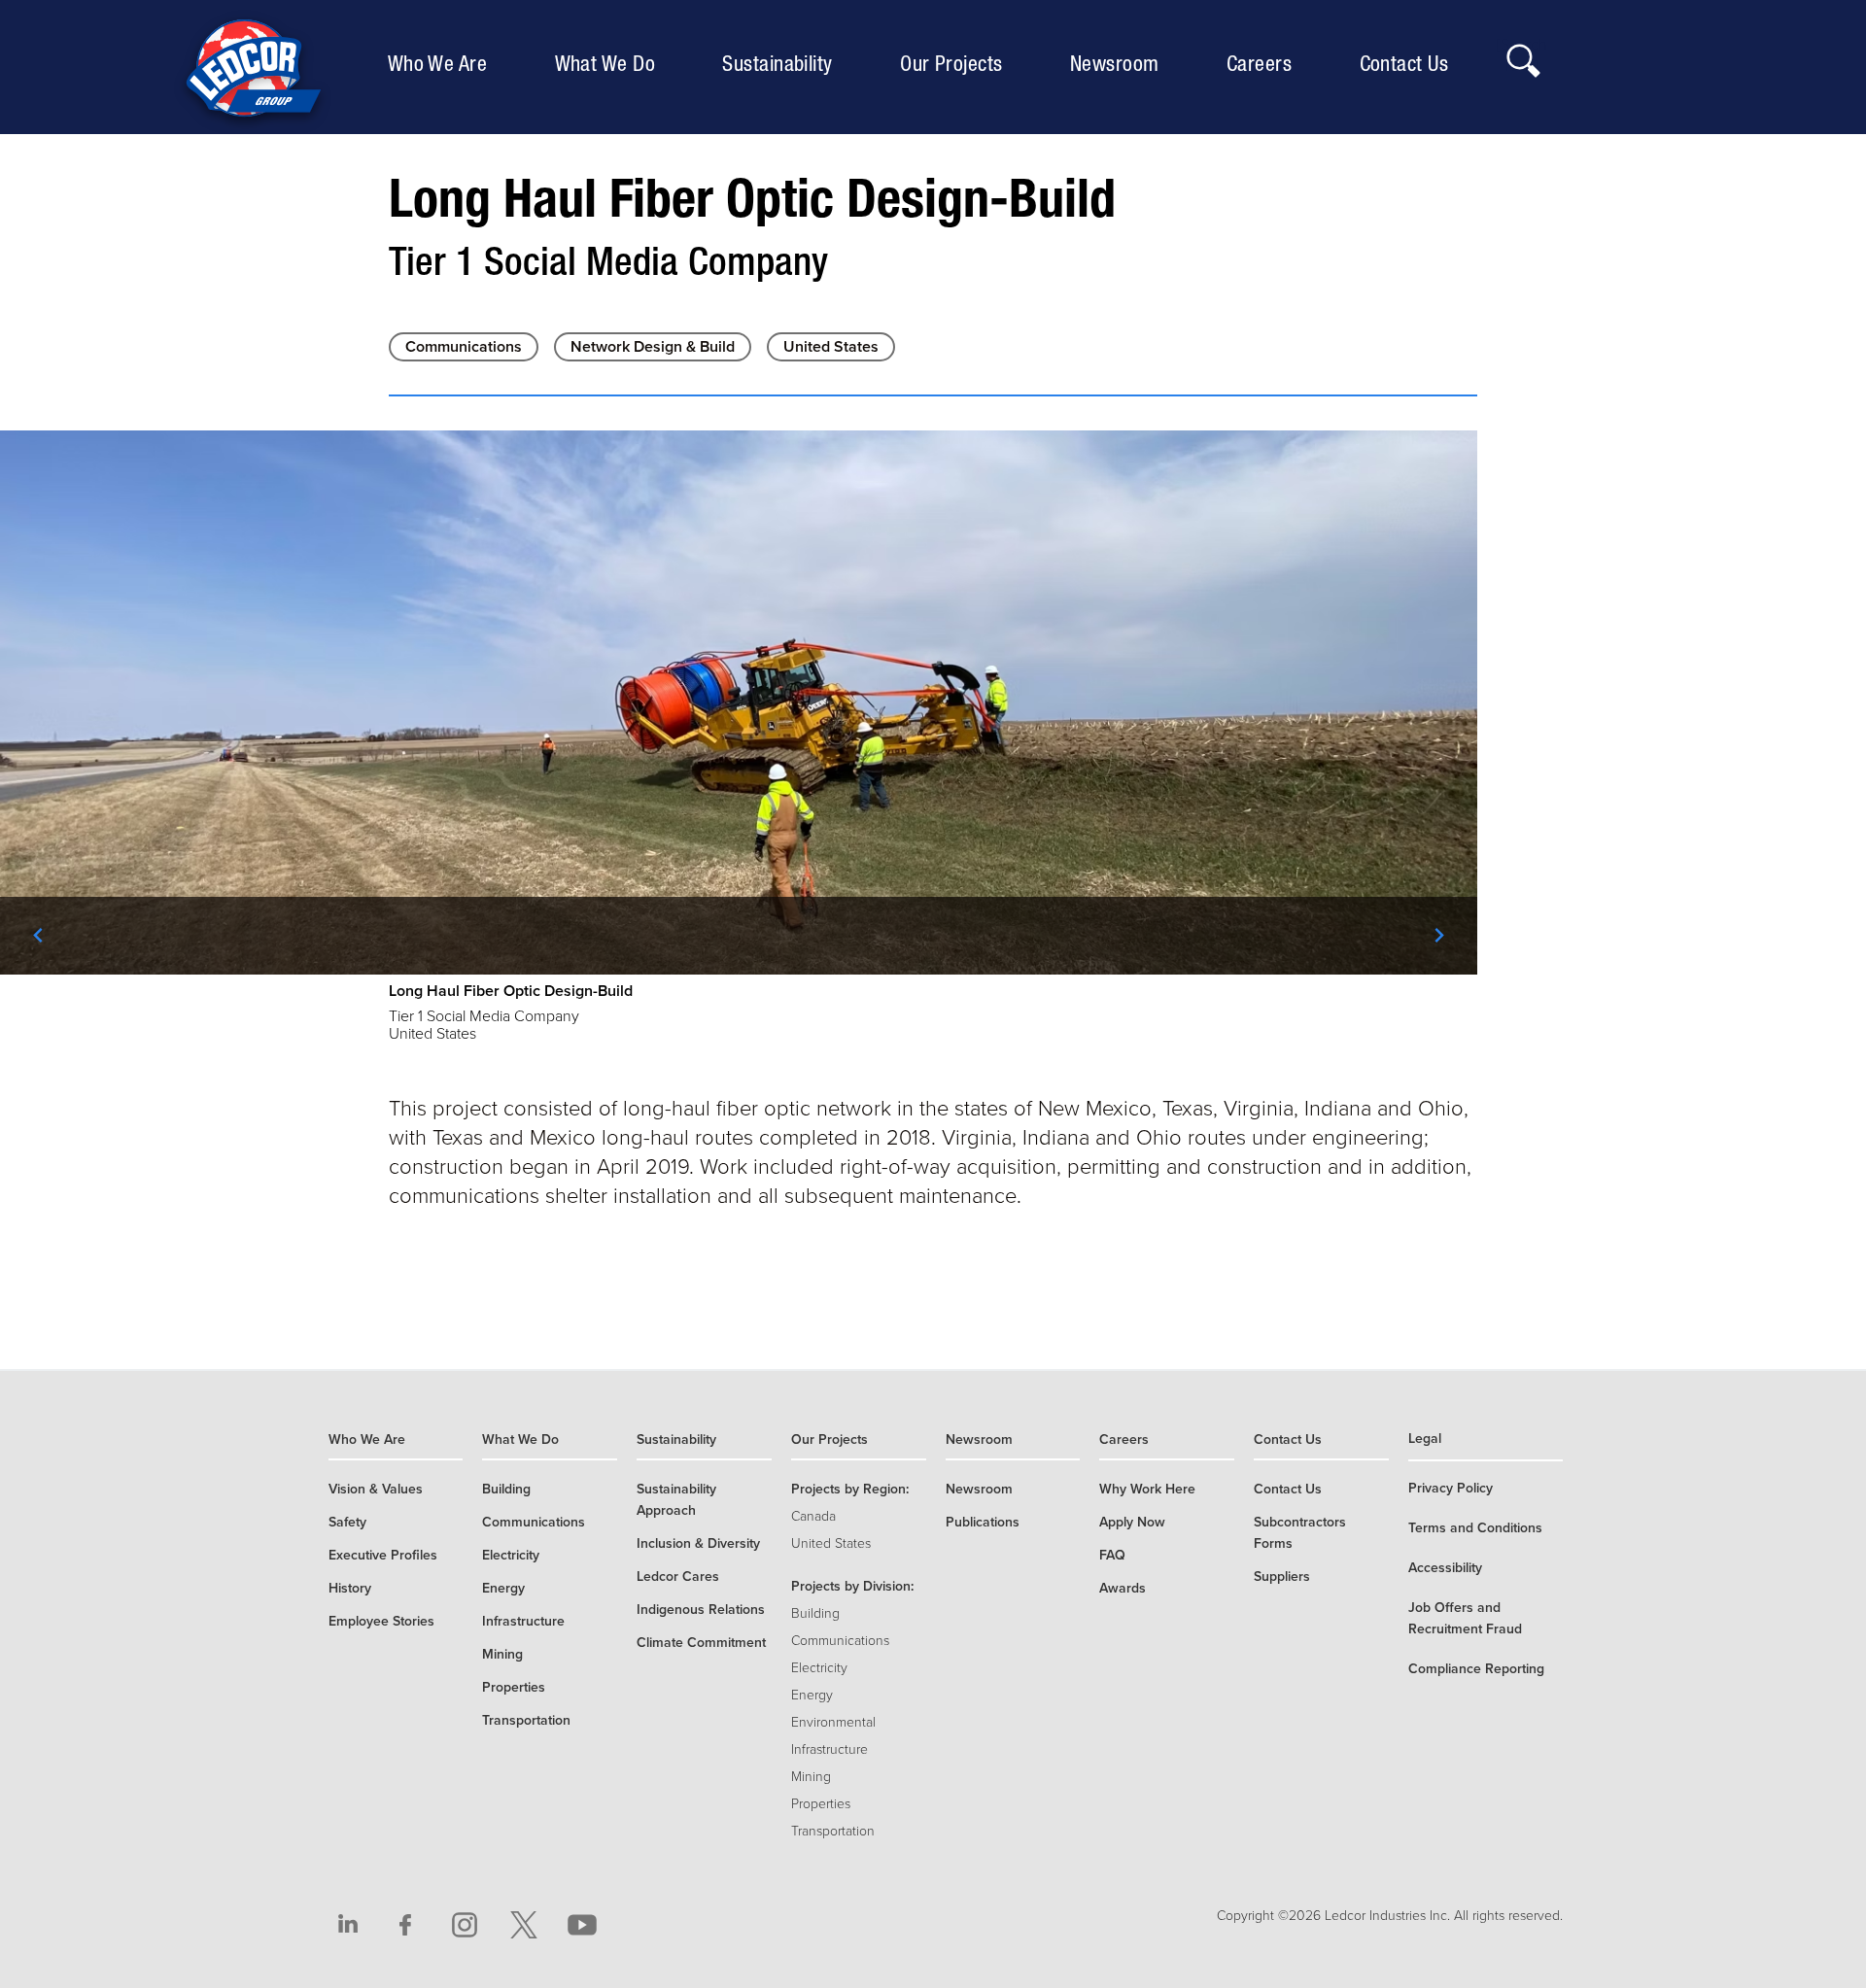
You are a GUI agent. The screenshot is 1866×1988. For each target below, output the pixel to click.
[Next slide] (1438, 936)
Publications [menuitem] (983, 1522)
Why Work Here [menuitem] (1147, 1489)
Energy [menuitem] (503, 1588)
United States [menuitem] (831, 1543)
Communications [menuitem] (534, 1522)
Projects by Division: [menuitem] (852, 1586)
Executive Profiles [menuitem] (383, 1555)
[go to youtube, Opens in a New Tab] (582, 1925)
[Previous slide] (39, 936)
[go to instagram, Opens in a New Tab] (465, 1925)
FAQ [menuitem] (1112, 1555)
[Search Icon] (1522, 55)
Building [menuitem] (506, 1489)
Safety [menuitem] (347, 1522)
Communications (464, 347)
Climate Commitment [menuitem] (701, 1643)
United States (831, 347)
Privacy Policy (1451, 1488)
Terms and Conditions (1475, 1528)
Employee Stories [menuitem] (381, 1621)
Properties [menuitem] (514, 1687)
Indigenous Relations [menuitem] (701, 1610)
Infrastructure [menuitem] (523, 1621)
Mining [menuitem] (502, 1654)
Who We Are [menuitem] (442, 63)
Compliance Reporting (1476, 1669)
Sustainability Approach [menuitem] (676, 1500)
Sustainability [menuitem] (782, 63)
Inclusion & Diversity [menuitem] (698, 1543)
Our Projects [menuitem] (956, 63)
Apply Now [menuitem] (1132, 1522)
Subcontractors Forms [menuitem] (1300, 1533)
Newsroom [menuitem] (1120, 63)
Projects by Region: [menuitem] (850, 1489)
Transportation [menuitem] (526, 1720)
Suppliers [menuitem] (1282, 1577)
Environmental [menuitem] (833, 1722)
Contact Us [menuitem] (1409, 63)
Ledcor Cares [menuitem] (678, 1577)
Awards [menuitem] (1123, 1588)
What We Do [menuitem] (610, 63)
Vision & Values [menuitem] (376, 1489)
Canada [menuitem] (813, 1516)
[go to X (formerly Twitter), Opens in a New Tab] (524, 1925)
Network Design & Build (653, 347)
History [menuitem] (350, 1588)
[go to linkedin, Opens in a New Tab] (348, 1925)
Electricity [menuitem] (511, 1555)
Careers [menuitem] (1264, 63)
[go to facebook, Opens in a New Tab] (406, 1925)
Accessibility (1445, 1568)
